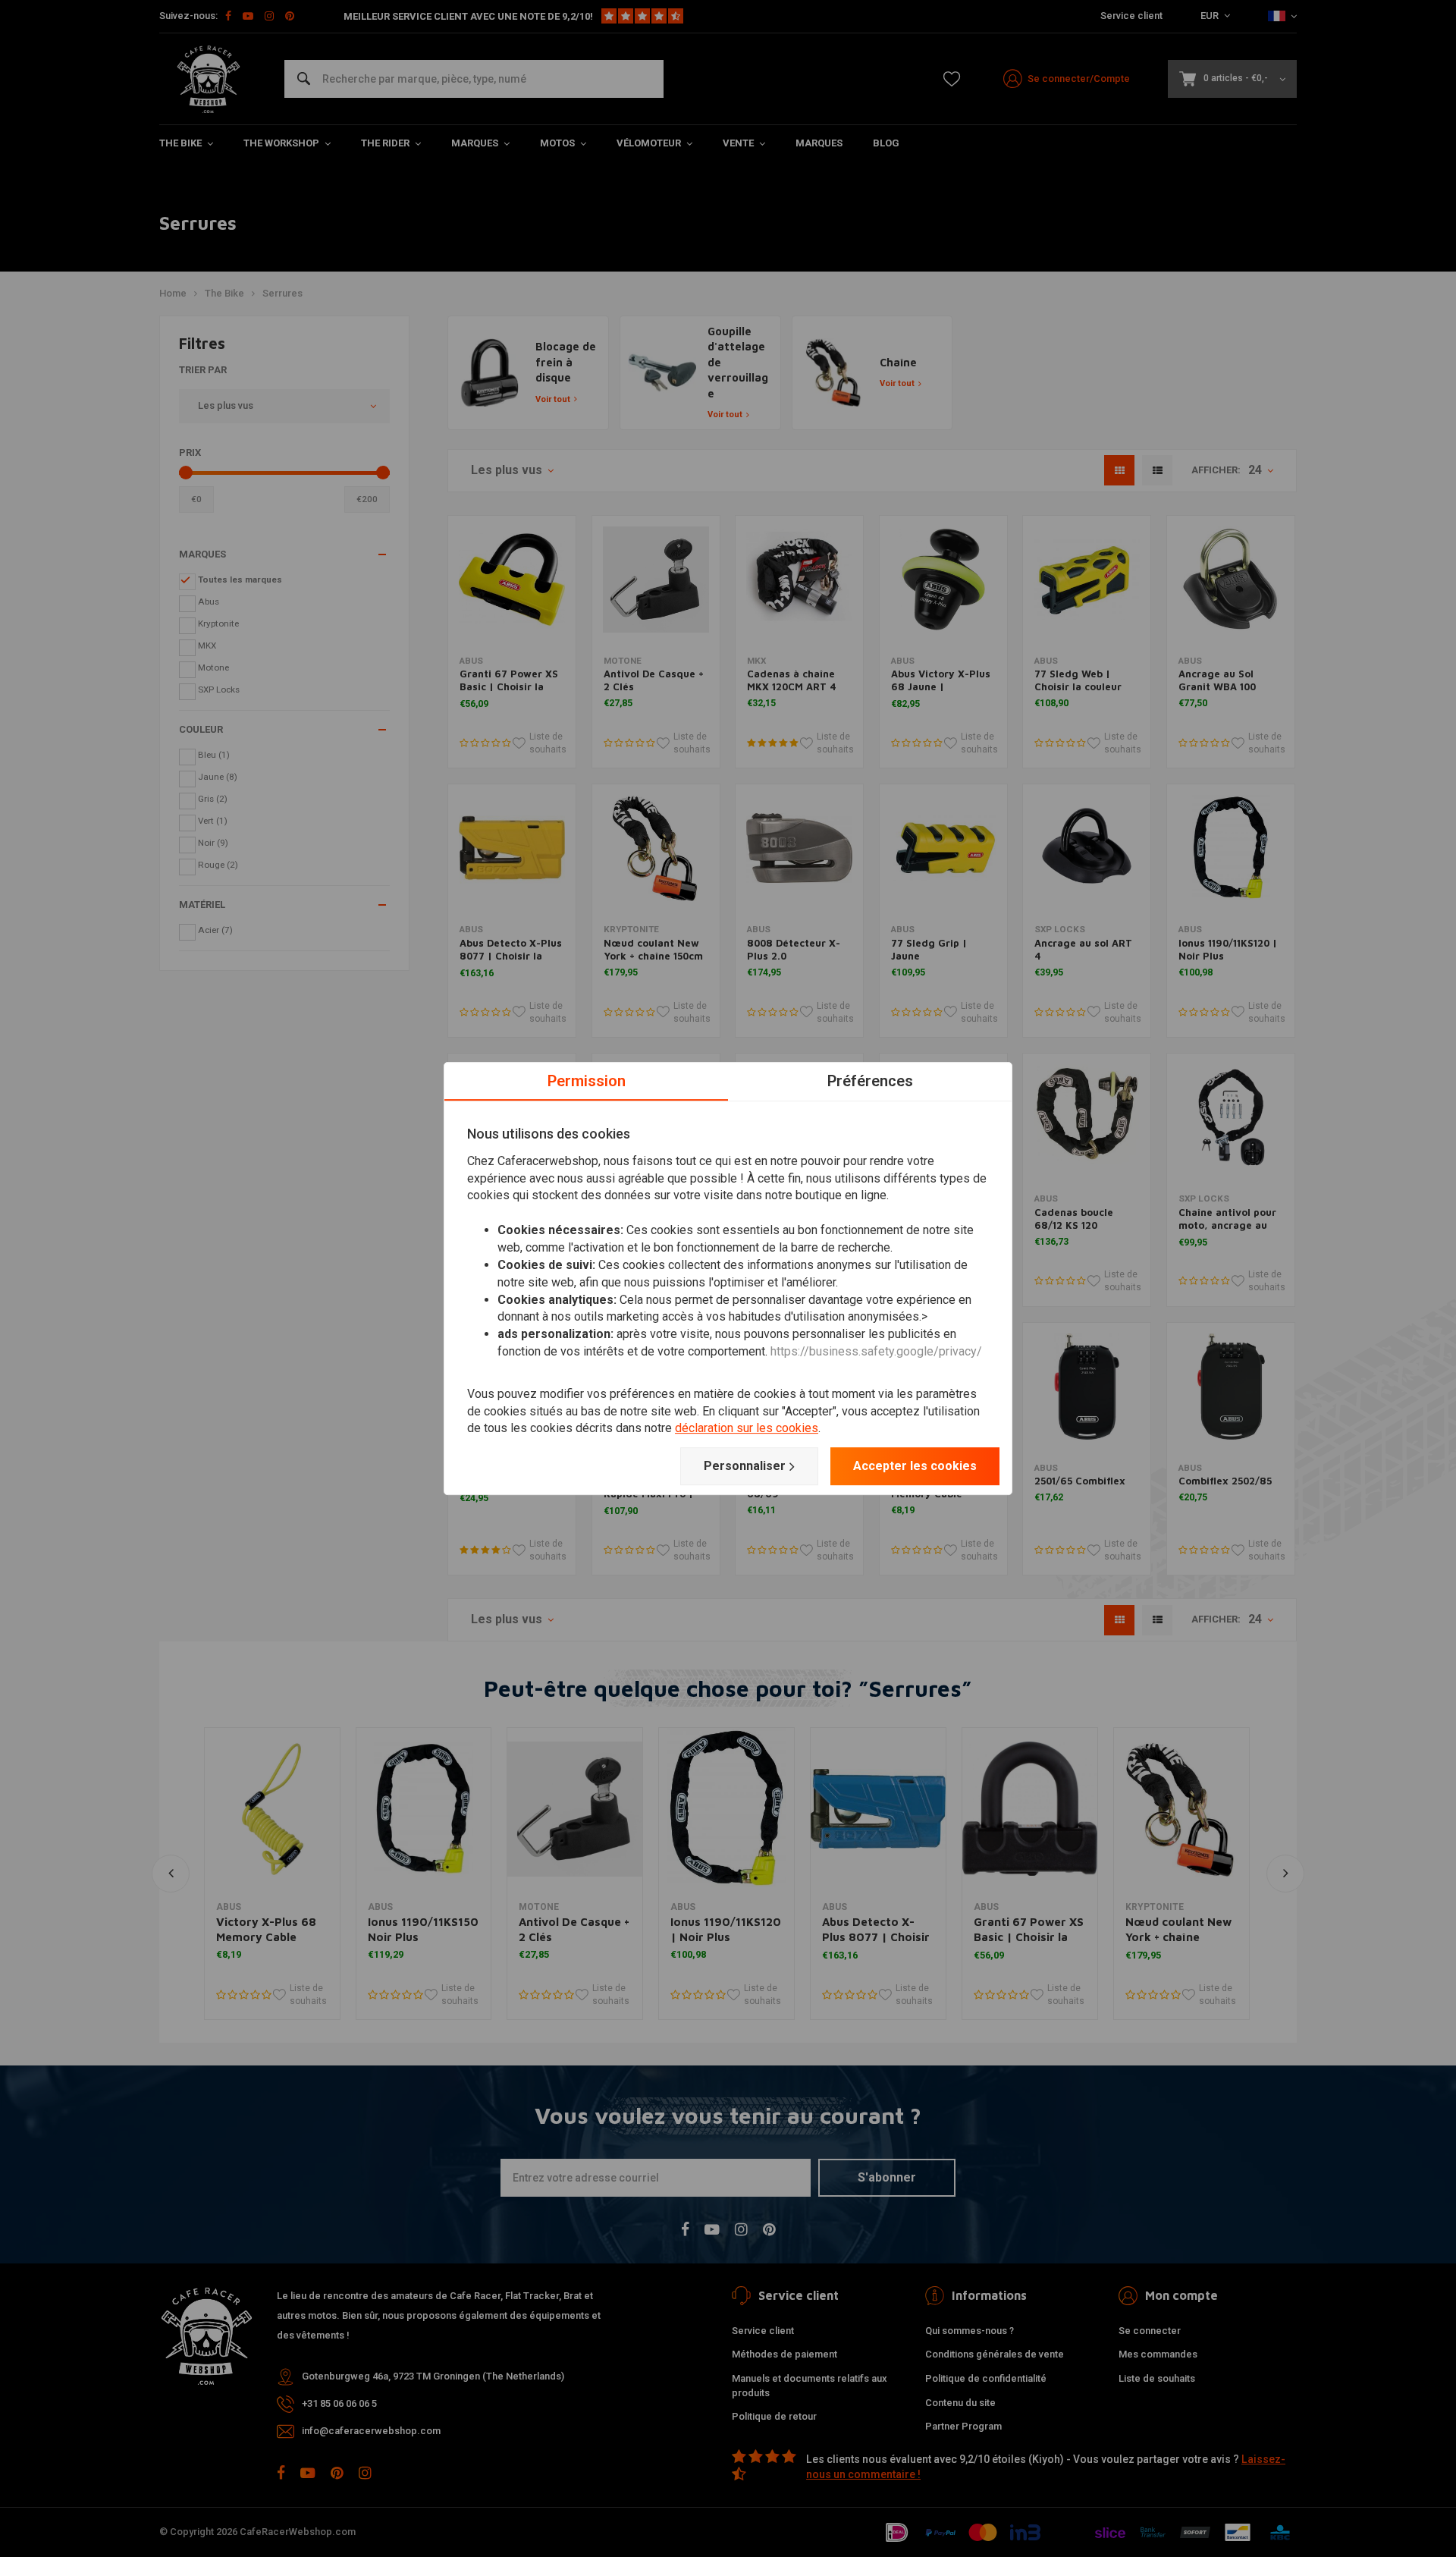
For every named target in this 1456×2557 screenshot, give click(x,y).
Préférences (870, 1081)
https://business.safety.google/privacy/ (876, 1351)
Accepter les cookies (915, 1466)
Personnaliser (745, 1466)
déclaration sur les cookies (747, 1429)
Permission (587, 1081)
